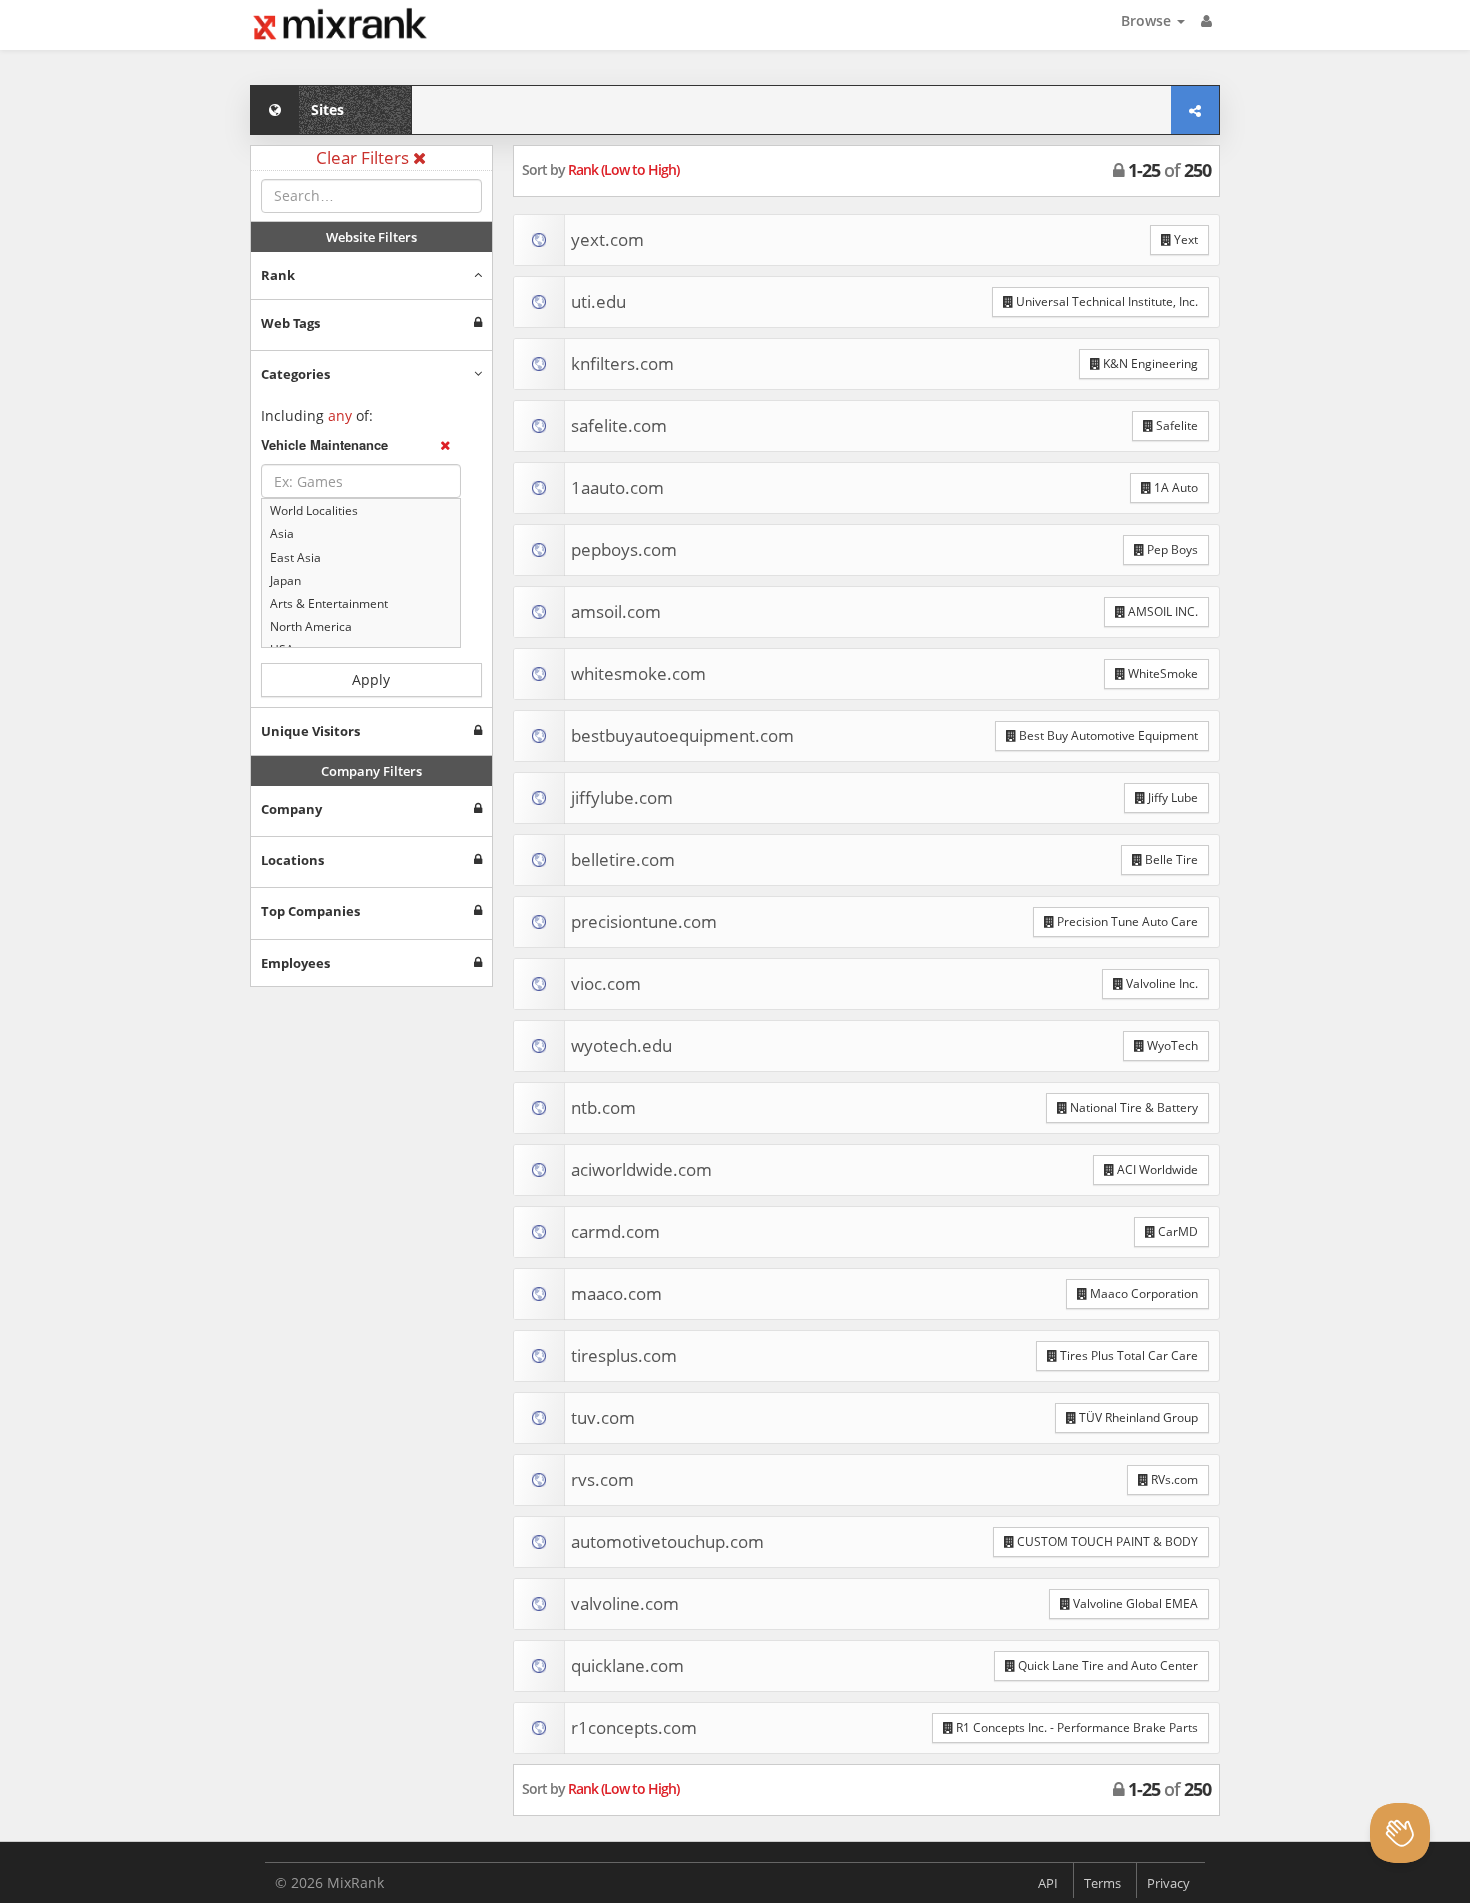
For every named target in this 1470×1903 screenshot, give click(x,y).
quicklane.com (627, 1665)
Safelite (1175, 425)
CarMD (1176, 1231)
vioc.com (606, 983)
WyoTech (1171, 1045)
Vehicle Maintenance (324, 445)
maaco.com (616, 1293)
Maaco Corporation (1142, 1293)
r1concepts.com (634, 1727)
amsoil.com (616, 611)
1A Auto (1174, 487)
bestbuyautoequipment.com (682, 735)
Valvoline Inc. (1160, 983)
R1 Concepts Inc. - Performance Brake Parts (1075, 1727)
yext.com (607, 239)
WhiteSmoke (1161, 673)
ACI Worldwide (1156, 1169)
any (340, 415)
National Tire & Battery (1132, 1107)
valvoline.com (625, 1603)
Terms (1102, 1883)
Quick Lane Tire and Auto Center (1106, 1665)
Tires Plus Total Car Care (1127, 1355)
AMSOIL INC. (1161, 611)
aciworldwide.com (641, 1169)
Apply (371, 679)
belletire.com (623, 859)
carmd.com (615, 1231)
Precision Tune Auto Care (1126, 921)
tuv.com (603, 1417)
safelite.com (619, 425)
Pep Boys (1171, 549)
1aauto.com (617, 487)
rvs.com (602, 1479)
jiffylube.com (622, 797)
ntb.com (603, 1107)
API (1048, 1883)
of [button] (1169, 170)
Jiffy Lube (1171, 797)
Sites (327, 109)
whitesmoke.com (638, 673)
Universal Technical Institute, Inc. (1105, 301)
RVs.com (1173, 1479)
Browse (1148, 20)
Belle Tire (1170, 859)
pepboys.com (624, 549)
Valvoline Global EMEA (1134, 1603)
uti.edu (598, 301)
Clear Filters (364, 157)
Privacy (1168, 1883)
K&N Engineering (1149, 363)
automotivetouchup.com (667, 1541)
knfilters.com (622, 363)
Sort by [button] (600, 169)
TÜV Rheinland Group (1137, 1417)
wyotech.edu (621, 1045)
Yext (1184, 239)
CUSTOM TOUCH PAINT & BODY (1106, 1541)
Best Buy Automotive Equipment (1107, 735)
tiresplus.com (624, 1355)
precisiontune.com (644, 921)
